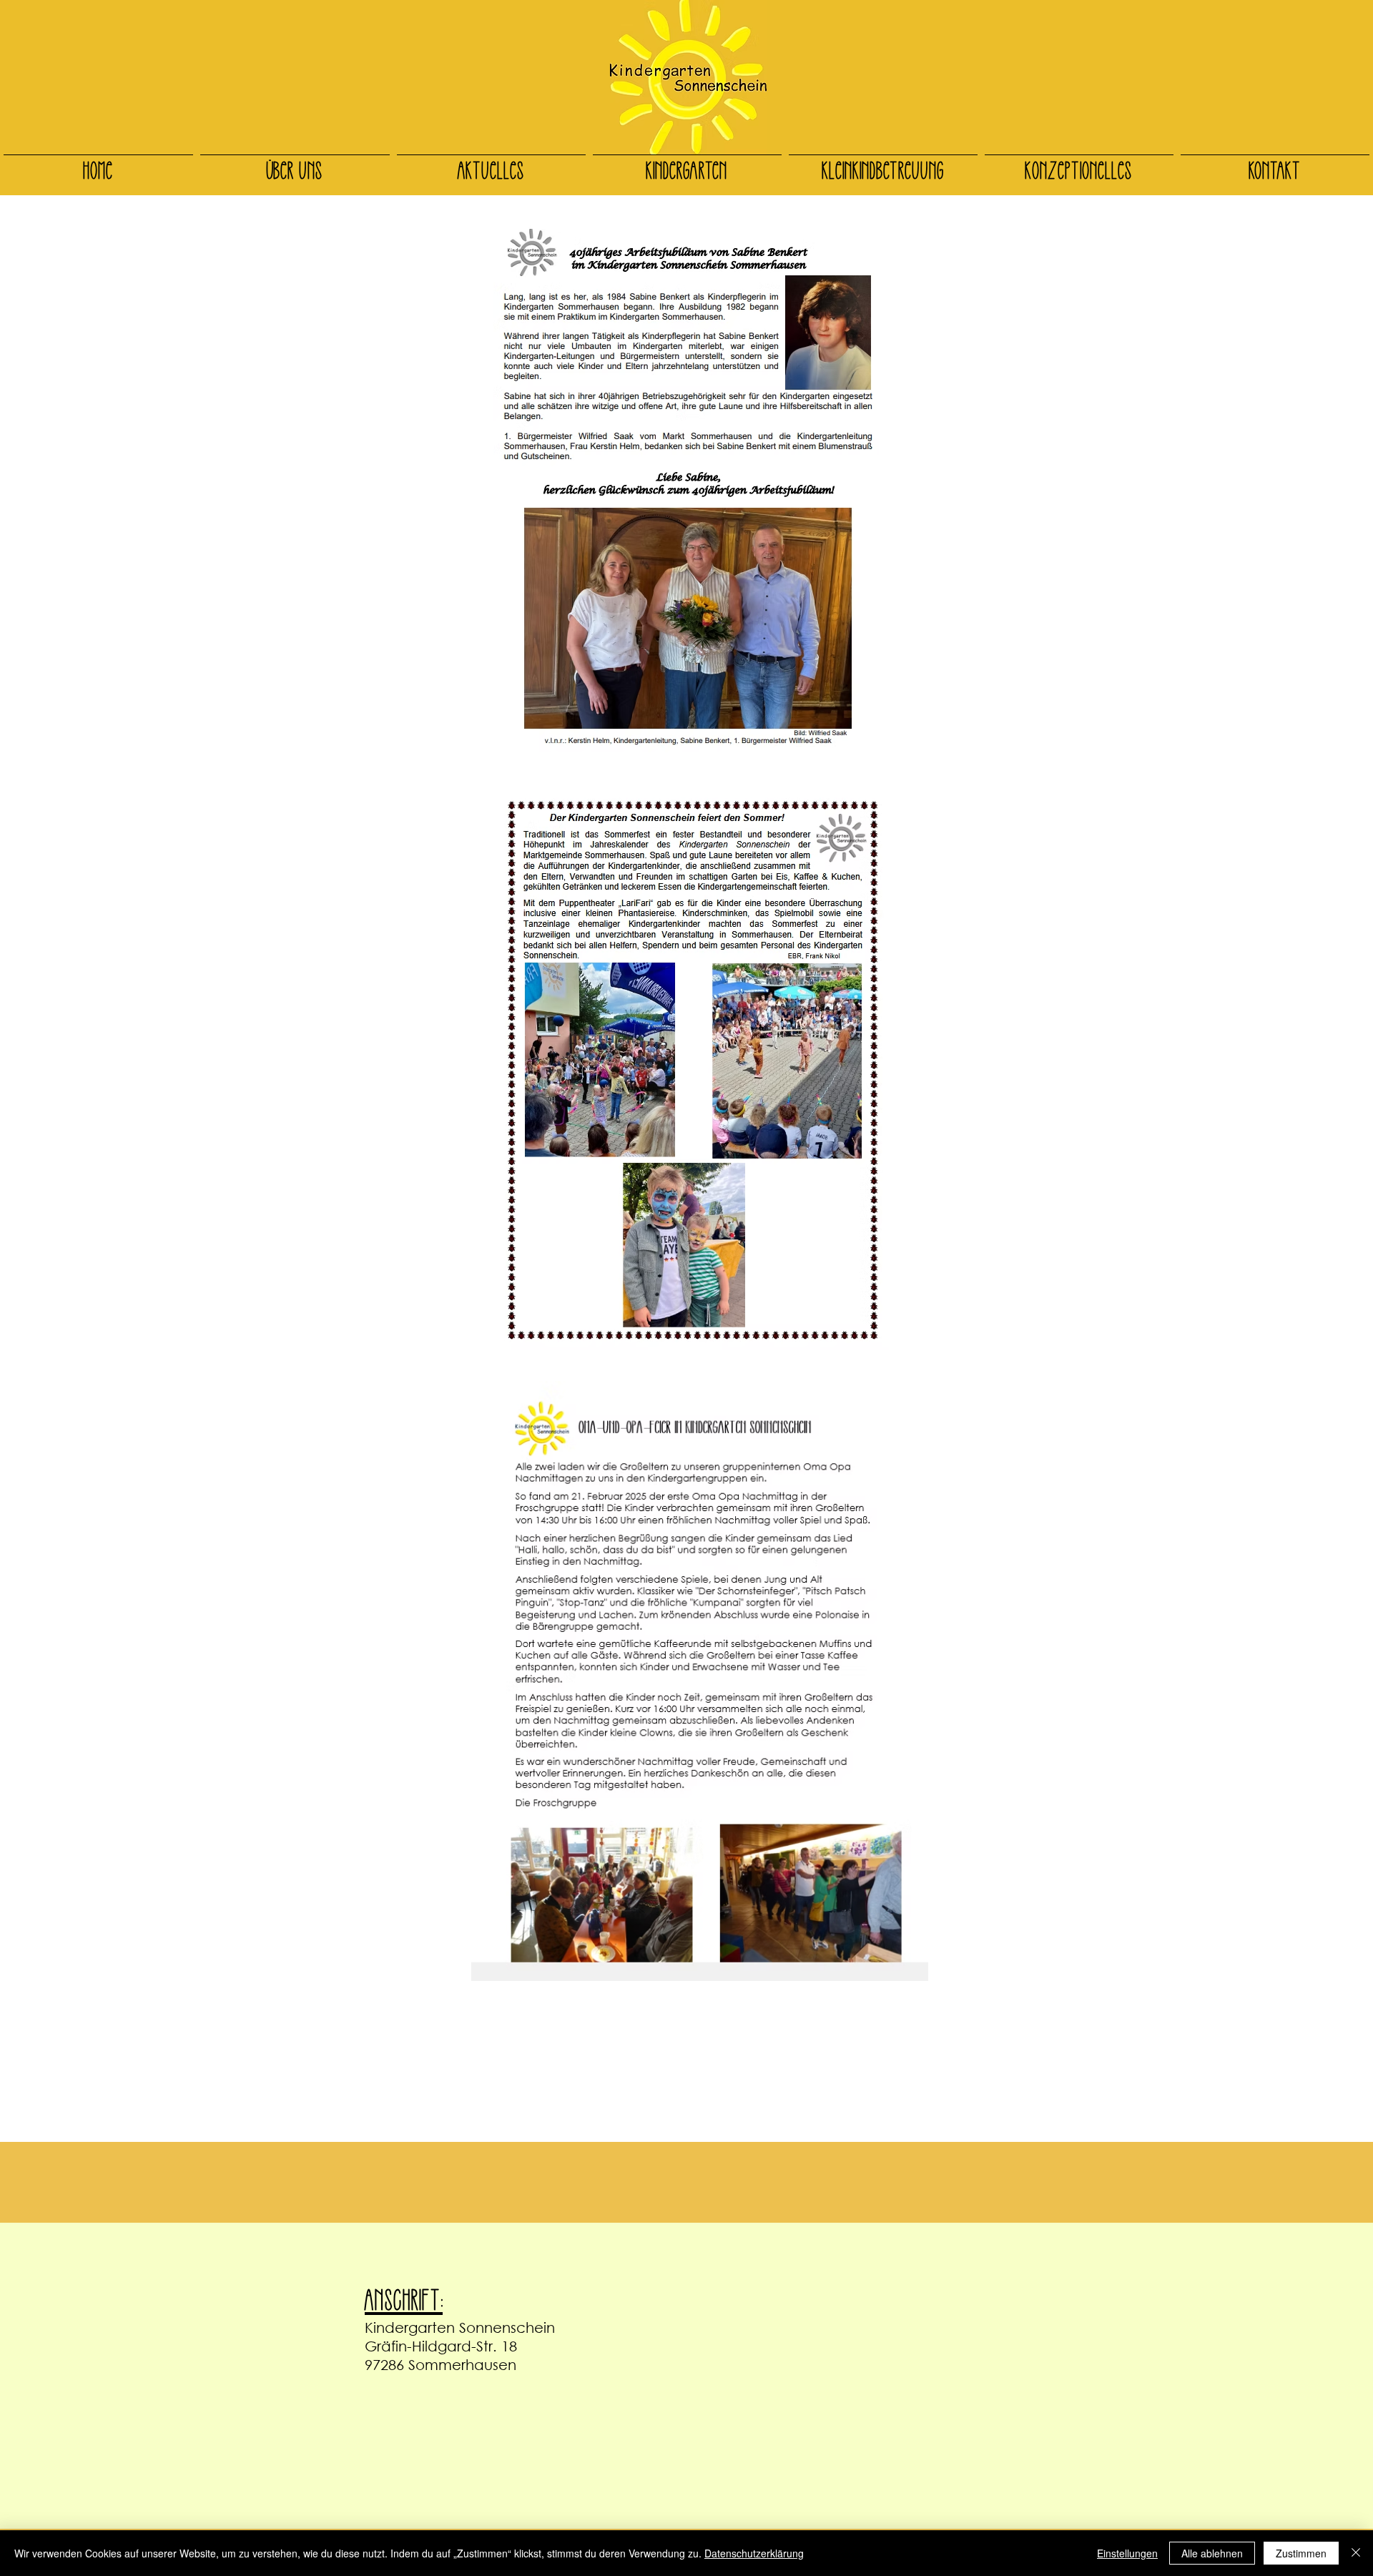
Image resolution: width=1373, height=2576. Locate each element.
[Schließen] (1356, 2553)
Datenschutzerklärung (754, 2553)
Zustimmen (1301, 2553)
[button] (295, 162)
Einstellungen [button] (1127, 2553)
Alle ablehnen (1212, 2553)
